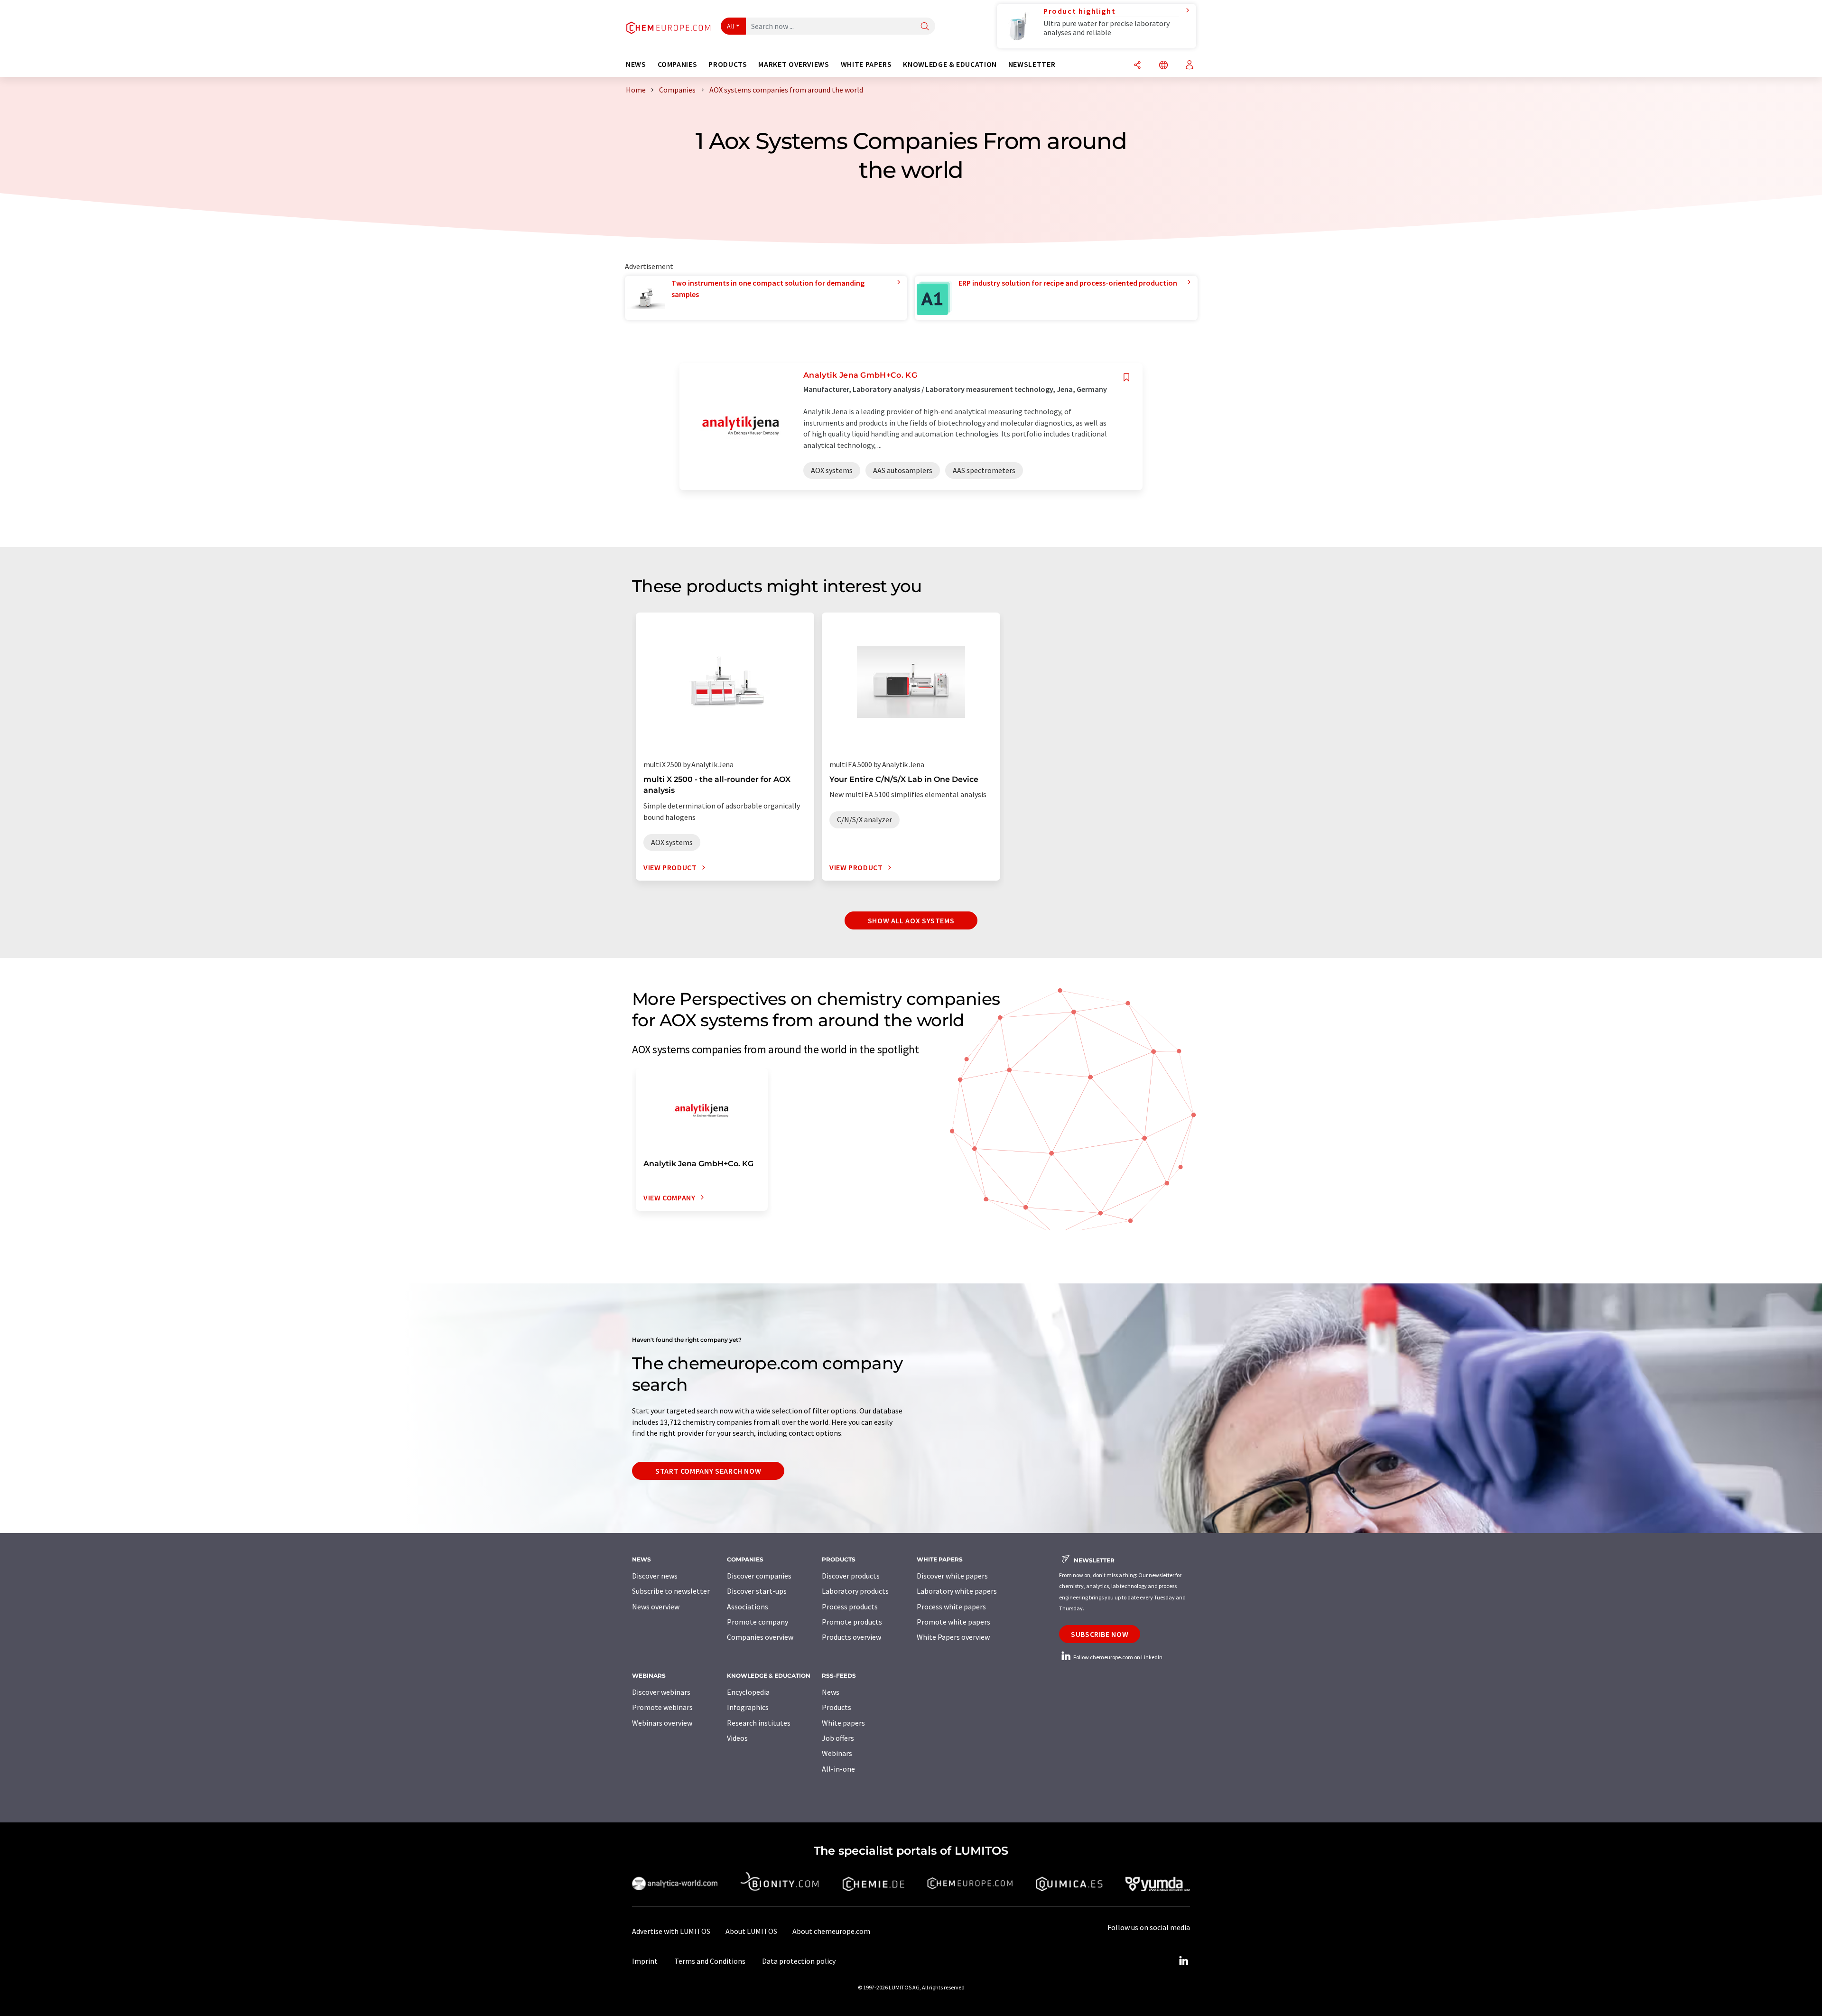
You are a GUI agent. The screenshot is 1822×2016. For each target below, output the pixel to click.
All (731, 26)
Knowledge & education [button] (950, 64)
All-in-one (838, 1769)
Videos (737, 1738)
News (831, 1692)
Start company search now (708, 1471)
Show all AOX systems (911, 920)
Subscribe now (1100, 1634)
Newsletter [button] (1032, 64)
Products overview (851, 1637)
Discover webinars (661, 1692)
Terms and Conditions (710, 1961)
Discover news (655, 1576)
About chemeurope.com (831, 1931)
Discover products (851, 1576)
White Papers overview (953, 1637)
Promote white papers (953, 1622)
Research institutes (759, 1723)
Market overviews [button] (794, 64)
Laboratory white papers (957, 1591)
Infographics (748, 1707)
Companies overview (760, 1637)
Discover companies (759, 1576)
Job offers (838, 1738)
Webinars (837, 1753)
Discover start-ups (757, 1591)
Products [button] (728, 64)
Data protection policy (799, 1961)
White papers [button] (866, 64)
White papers (843, 1723)
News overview (656, 1607)
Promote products (852, 1622)
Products (837, 1707)
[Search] (925, 27)
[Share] (1137, 66)
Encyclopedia (748, 1692)
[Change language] (1163, 66)
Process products (850, 1607)
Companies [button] (678, 64)
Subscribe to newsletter (671, 1591)
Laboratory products (855, 1591)
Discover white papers (952, 1576)
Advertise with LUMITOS (671, 1931)
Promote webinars (662, 1707)
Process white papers (951, 1607)
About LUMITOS (751, 1931)
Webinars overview (662, 1723)
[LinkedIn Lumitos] (1183, 1961)
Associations (748, 1607)
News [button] (636, 64)
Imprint (645, 1961)
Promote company (758, 1622)
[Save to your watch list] (1126, 377)
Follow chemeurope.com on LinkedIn (1117, 1657)
